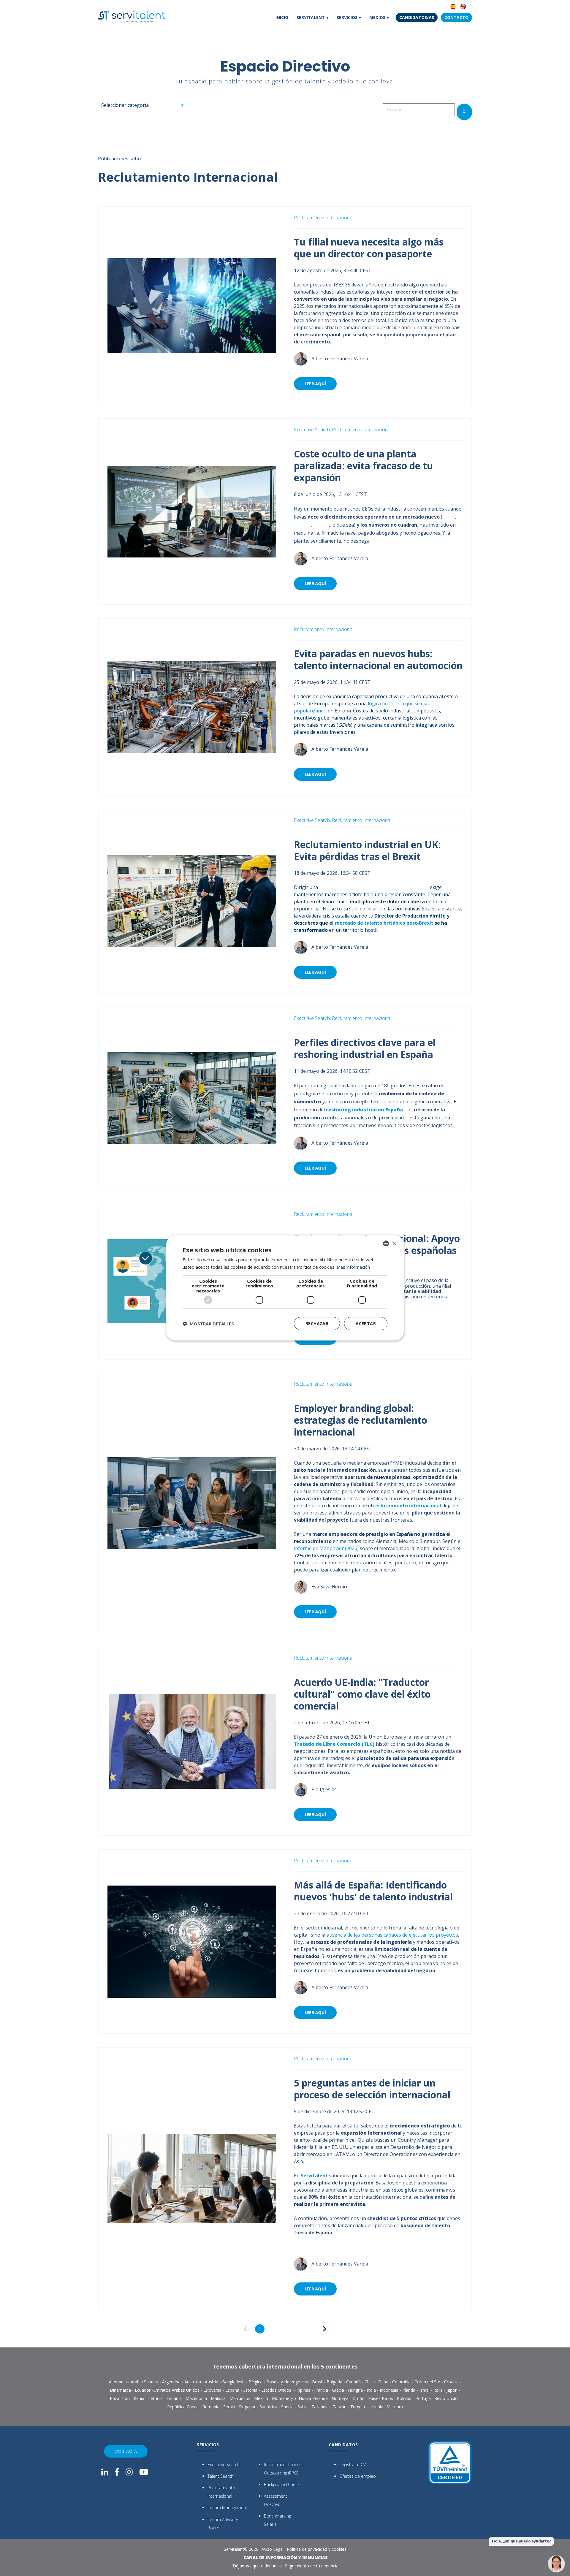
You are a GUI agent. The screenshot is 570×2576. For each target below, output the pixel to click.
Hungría (356, 2390)
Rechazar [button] (317, 1323)
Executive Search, (312, 430)
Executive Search (224, 2465)
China (449, 517)
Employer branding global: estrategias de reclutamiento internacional (361, 1420)
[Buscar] (464, 112)
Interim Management (227, 2508)
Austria (212, 2382)
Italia (439, 2390)
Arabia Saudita (144, 2382)
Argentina (172, 2382)
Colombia (402, 2382)
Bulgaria (335, 2382)
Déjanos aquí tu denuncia (257, 2566)
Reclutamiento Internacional (324, 218)
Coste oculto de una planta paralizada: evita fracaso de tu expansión (364, 466)
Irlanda (409, 2390)
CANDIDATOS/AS (417, 17)
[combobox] (419, 110)
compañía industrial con (375, 887)
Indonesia (390, 2390)
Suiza (303, 2407)
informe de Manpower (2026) (326, 1548)
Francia (322, 2390)
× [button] (394, 1243)
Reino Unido (446, 2398)
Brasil (318, 2382)
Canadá (354, 2382)
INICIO (282, 17)
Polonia (302, 525)
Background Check (282, 2484)
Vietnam (395, 2407)
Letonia (156, 2398)
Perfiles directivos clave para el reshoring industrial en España (365, 1048)
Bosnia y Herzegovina (287, 2382)
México (321, 525)
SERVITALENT (311, 17)
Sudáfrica (269, 2407)
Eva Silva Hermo (329, 1587)
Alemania (118, 2382)
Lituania (175, 2398)
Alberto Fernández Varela (340, 358)
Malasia (219, 2398)
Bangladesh (234, 2382)
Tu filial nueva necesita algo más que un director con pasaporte (369, 248)
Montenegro (285, 2398)
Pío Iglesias (324, 1789)
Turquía (358, 2407)
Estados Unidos (276, 2390)
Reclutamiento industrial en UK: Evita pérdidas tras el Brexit (367, 850)
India (372, 2390)
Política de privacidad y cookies (317, 2549)
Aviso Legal (273, 2549)
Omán (359, 2398)
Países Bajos (381, 2398)
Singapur (248, 2407)
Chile (370, 2382)
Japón (453, 2390)
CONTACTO (456, 17)
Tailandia (321, 2407)
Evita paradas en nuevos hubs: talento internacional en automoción (378, 659)
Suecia (288, 2407)
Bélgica (256, 2382)
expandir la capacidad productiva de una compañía (382, 696)
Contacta (126, 2451)
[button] (208, 1324)
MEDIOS (377, 17)
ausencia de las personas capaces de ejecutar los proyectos (392, 1935)
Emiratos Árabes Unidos (176, 2390)
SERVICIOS (347, 17)
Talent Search (220, 2476)
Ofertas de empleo (358, 2476)
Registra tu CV (353, 2465)
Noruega (341, 2398)
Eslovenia (213, 2390)
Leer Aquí (315, 384)
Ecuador (143, 2390)
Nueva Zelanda (313, 2398)
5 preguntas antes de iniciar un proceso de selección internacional (372, 2089)
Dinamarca (121, 2390)
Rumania (212, 2407)
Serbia (230, 2407)
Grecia (339, 2390)
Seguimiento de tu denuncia (312, 2566)
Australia (193, 2382)
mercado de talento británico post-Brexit (384, 923)
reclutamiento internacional (407, 1506)
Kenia (140, 2398)
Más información (353, 1267)
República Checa (183, 2407)
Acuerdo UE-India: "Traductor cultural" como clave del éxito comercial (362, 1694)
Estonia (251, 2390)
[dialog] (285, 1288)
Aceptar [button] (366, 1323)
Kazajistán (120, 2398)
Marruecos (240, 2398)
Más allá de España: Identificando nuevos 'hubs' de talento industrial (373, 1891)
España (233, 2390)
